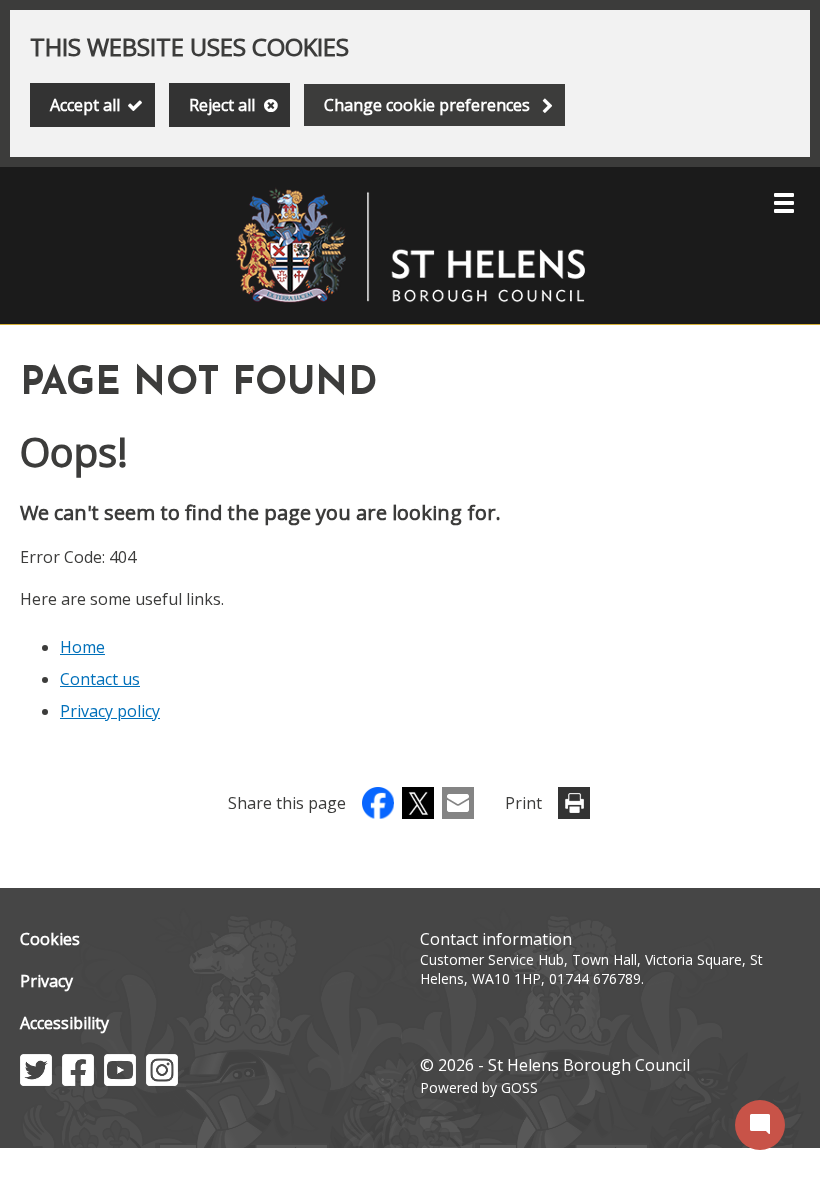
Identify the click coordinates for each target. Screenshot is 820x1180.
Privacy (46, 981)
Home (82, 647)
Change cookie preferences (427, 105)
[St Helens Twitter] (36, 1080)
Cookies (50, 939)
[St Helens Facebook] (78, 1080)
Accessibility (64, 1023)
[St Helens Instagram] (162, 1080)
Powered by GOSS (479, 1087)
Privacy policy (110, 711)
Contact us (100, 679)
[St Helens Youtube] (120, 1080)
